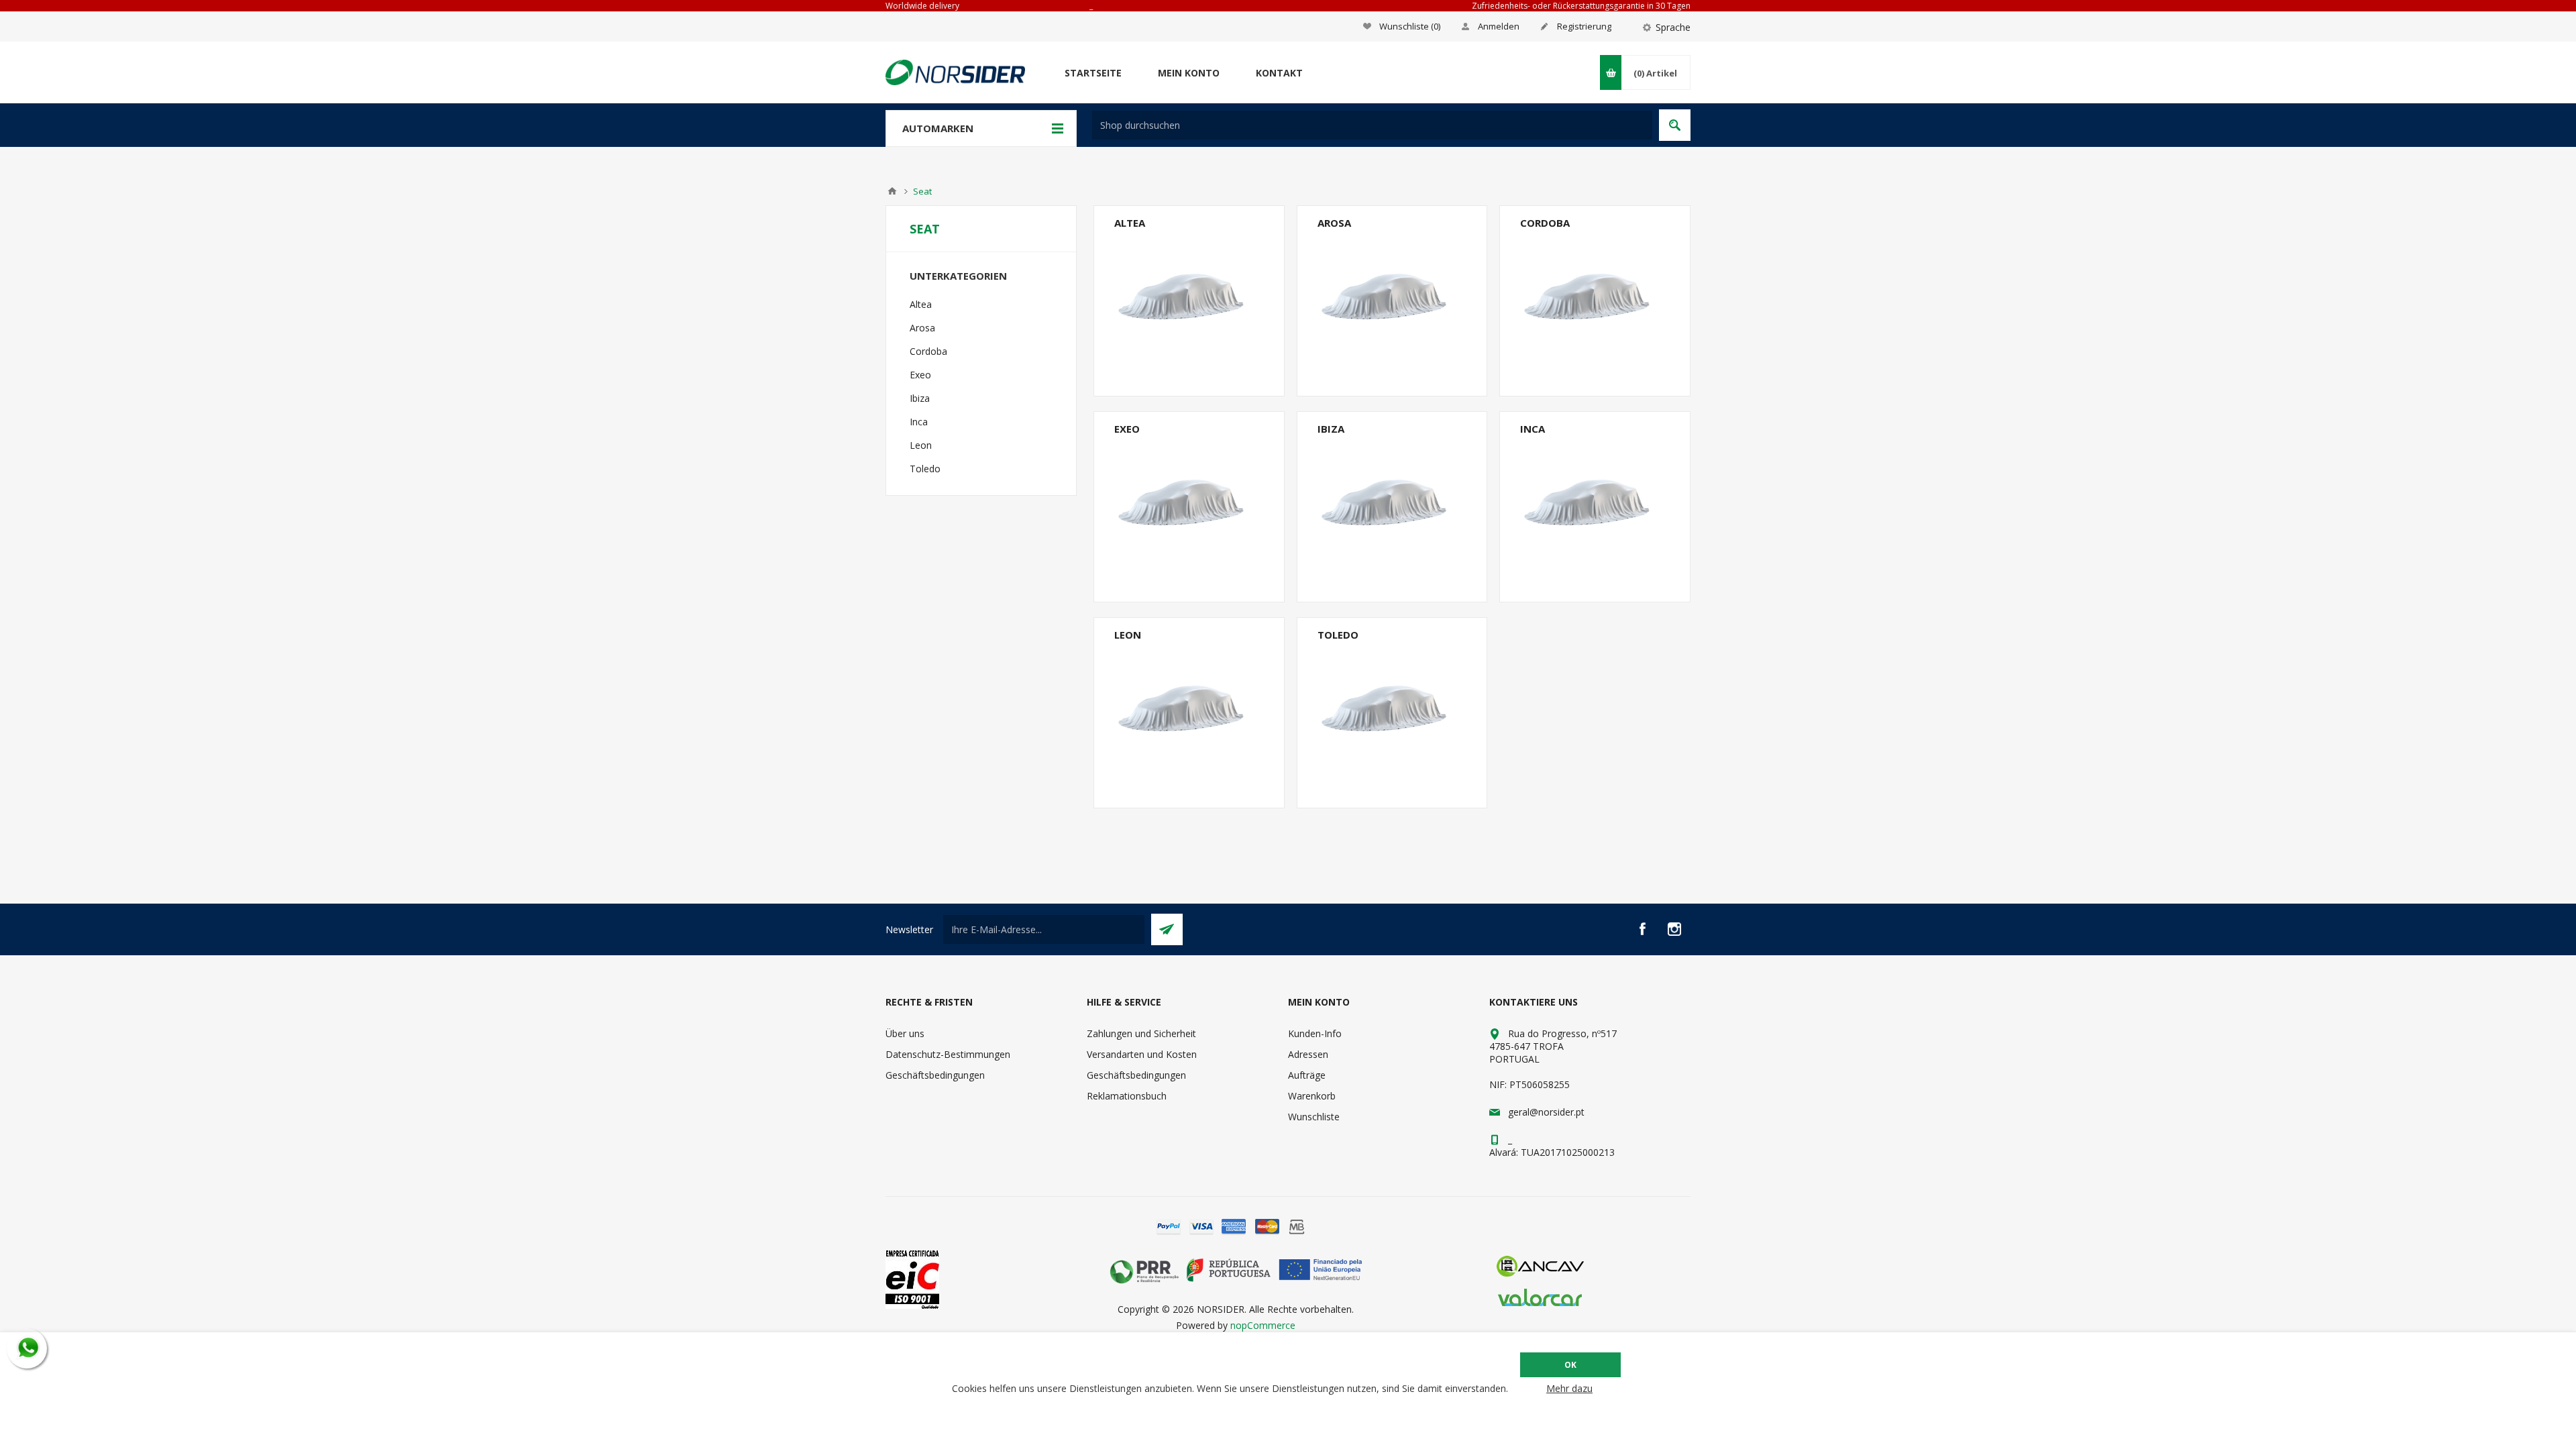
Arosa (1334, 223)
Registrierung (1584, 26)
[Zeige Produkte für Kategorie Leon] (1189, 713)
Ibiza (1331, 429)
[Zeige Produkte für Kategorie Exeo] (1189, 507)
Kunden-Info (1315, 1033)
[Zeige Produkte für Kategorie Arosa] (1392, 301)
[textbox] (1372, 125)
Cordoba (1545, 223)
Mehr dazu (1569, 1388)
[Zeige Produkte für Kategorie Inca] (1595, 507)
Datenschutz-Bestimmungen (948, 1054)
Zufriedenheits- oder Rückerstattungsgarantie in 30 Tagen (1581, 6)
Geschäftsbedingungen (935, 1075)
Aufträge (1307, 1075)
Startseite (1093, 73)
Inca (1533, 429)
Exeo (1127, 429)
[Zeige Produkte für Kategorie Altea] (1189, 301)
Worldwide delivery (922, 6)
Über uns (905, 1033)
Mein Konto (1189, 73)
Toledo (1338, 635)
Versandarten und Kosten (1142, 1054)
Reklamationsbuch (1127, 1096)
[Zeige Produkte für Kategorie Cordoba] (1595, 301)
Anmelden (1499, 26)
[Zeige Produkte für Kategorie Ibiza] (1392, 507)
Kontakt (1279, 73)
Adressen (1308, 1054)
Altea (1130, 223)
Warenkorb (1312, 1096)
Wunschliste (1314, 1117)
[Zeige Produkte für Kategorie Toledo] (1392, 713)
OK (1570, 1365)
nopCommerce (1263, 1325)
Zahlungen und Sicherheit (1141, 1033)
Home (892, 191)
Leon (1128, 635)
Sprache (1673, 27)
